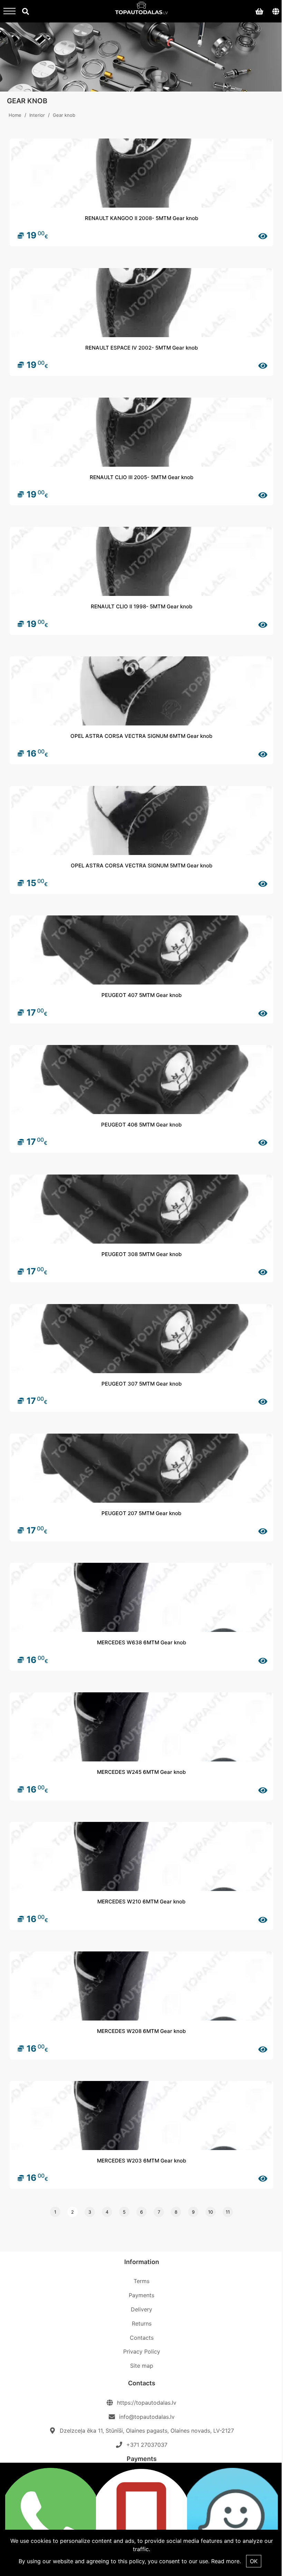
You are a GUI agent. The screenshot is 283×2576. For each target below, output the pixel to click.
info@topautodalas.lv (147, 2417)
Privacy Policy (142, 2351)
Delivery (141, 2309)
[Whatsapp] (51, 2519)
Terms (141, 2281)
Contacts (142, 2338)
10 (211, 2212)
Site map (142, 2366)
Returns (142, 2323)
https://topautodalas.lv (147, 2403)
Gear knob (64, 115)
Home (15, 115)
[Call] (141, 2519)
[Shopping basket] (259, 11)
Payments (141, 2295)
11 (228, 2212)
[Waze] (232, 2519)
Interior (37, 115)
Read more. (226, 2561)
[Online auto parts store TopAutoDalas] (142, 10)
